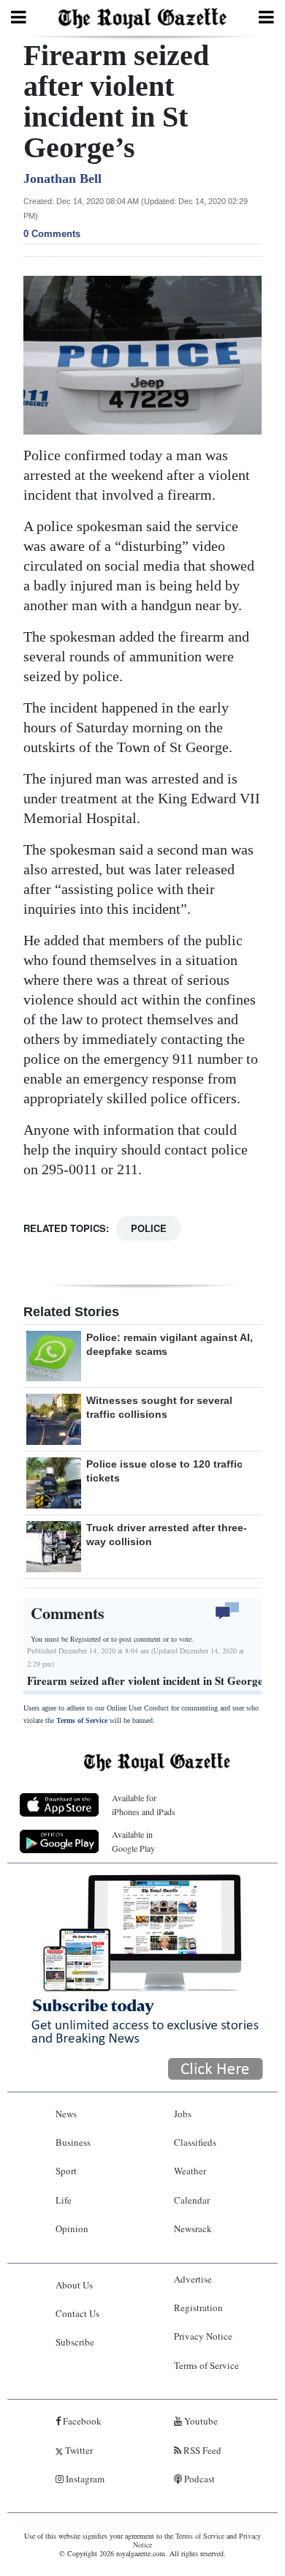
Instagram (84, 2479)
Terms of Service (82, 1720)
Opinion (72, 2228)
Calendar (192, 2200)
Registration (198, 2307)
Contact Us (77, 2313)
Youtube (200, 2421)
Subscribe (75, 2342)
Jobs (183, 2114)
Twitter (78, 2450)
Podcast (198, 2479)
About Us (74, 2285)
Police (149, 1228)
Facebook (81, 2421)
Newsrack (193, 2228)
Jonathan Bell (62, 179)
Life (64, 2200)
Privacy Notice (203, 2336)
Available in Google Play (133, 1841)
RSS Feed (201, 2450)
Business (73, 2142)
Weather (190, 2171)
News (66, 2114)
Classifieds (195, 2142)
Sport (66, 2171)
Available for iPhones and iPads (144, 1805)
